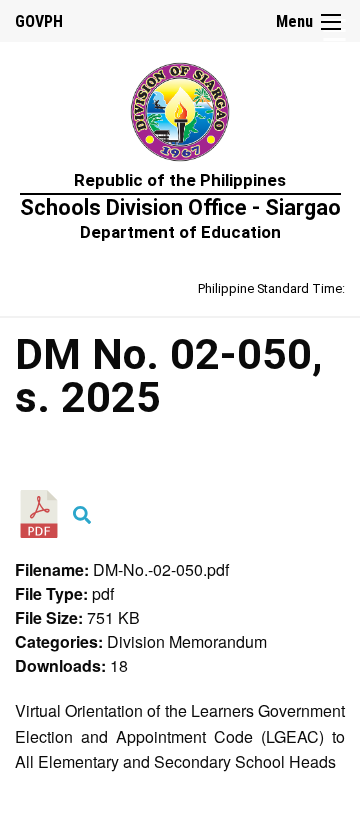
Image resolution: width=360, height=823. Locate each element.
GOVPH (39, 21)
